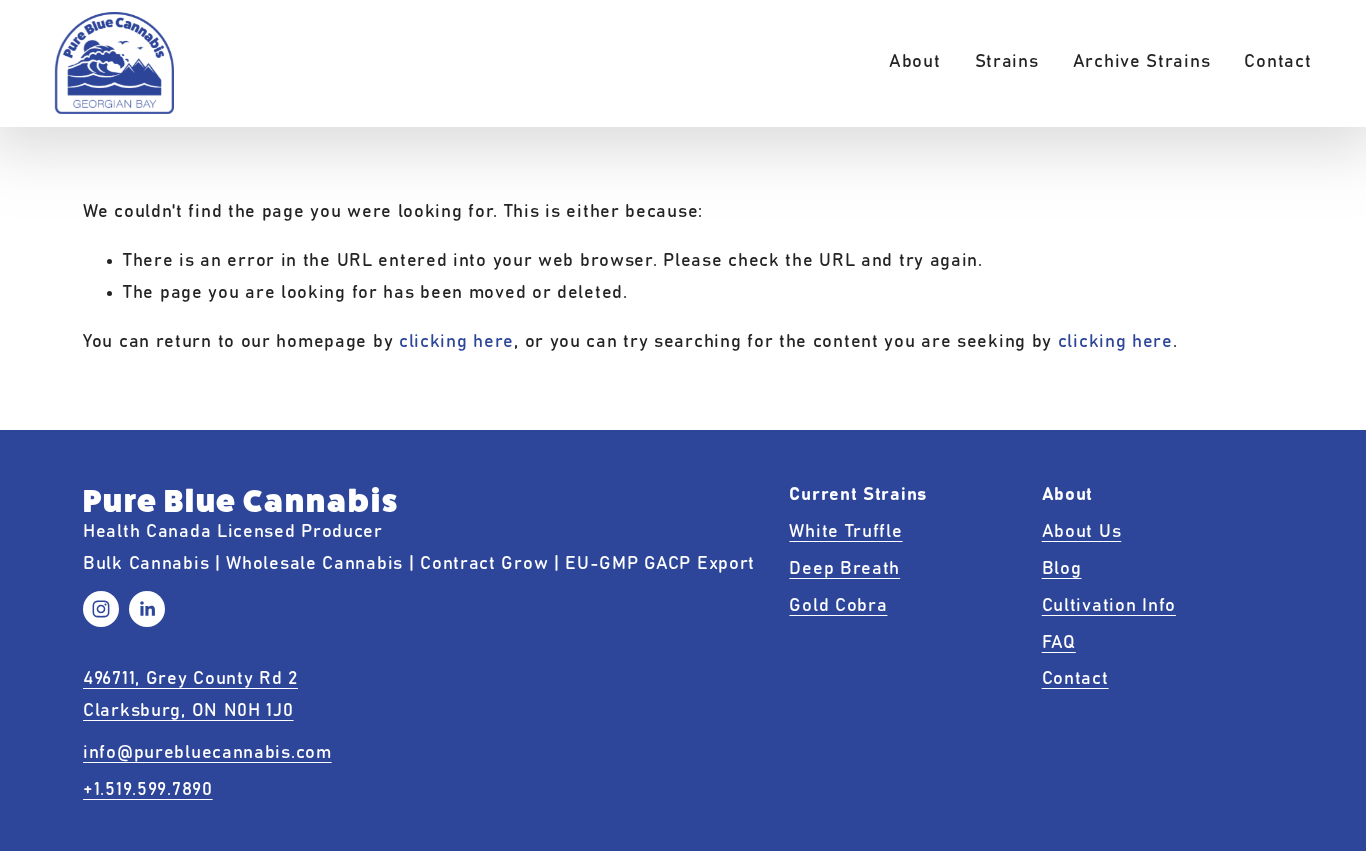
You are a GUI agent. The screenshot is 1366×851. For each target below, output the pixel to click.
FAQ (1059, 643)
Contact (1277, 62)
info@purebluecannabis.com (207, 753)
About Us (1082, 532)
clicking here (456, 342)
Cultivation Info (1109, 606)
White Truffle (845, 532)
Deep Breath (844, 569)
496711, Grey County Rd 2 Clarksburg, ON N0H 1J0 (190, 695)
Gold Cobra (838, 606)
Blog (1062, 569)
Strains (1007, 62)
